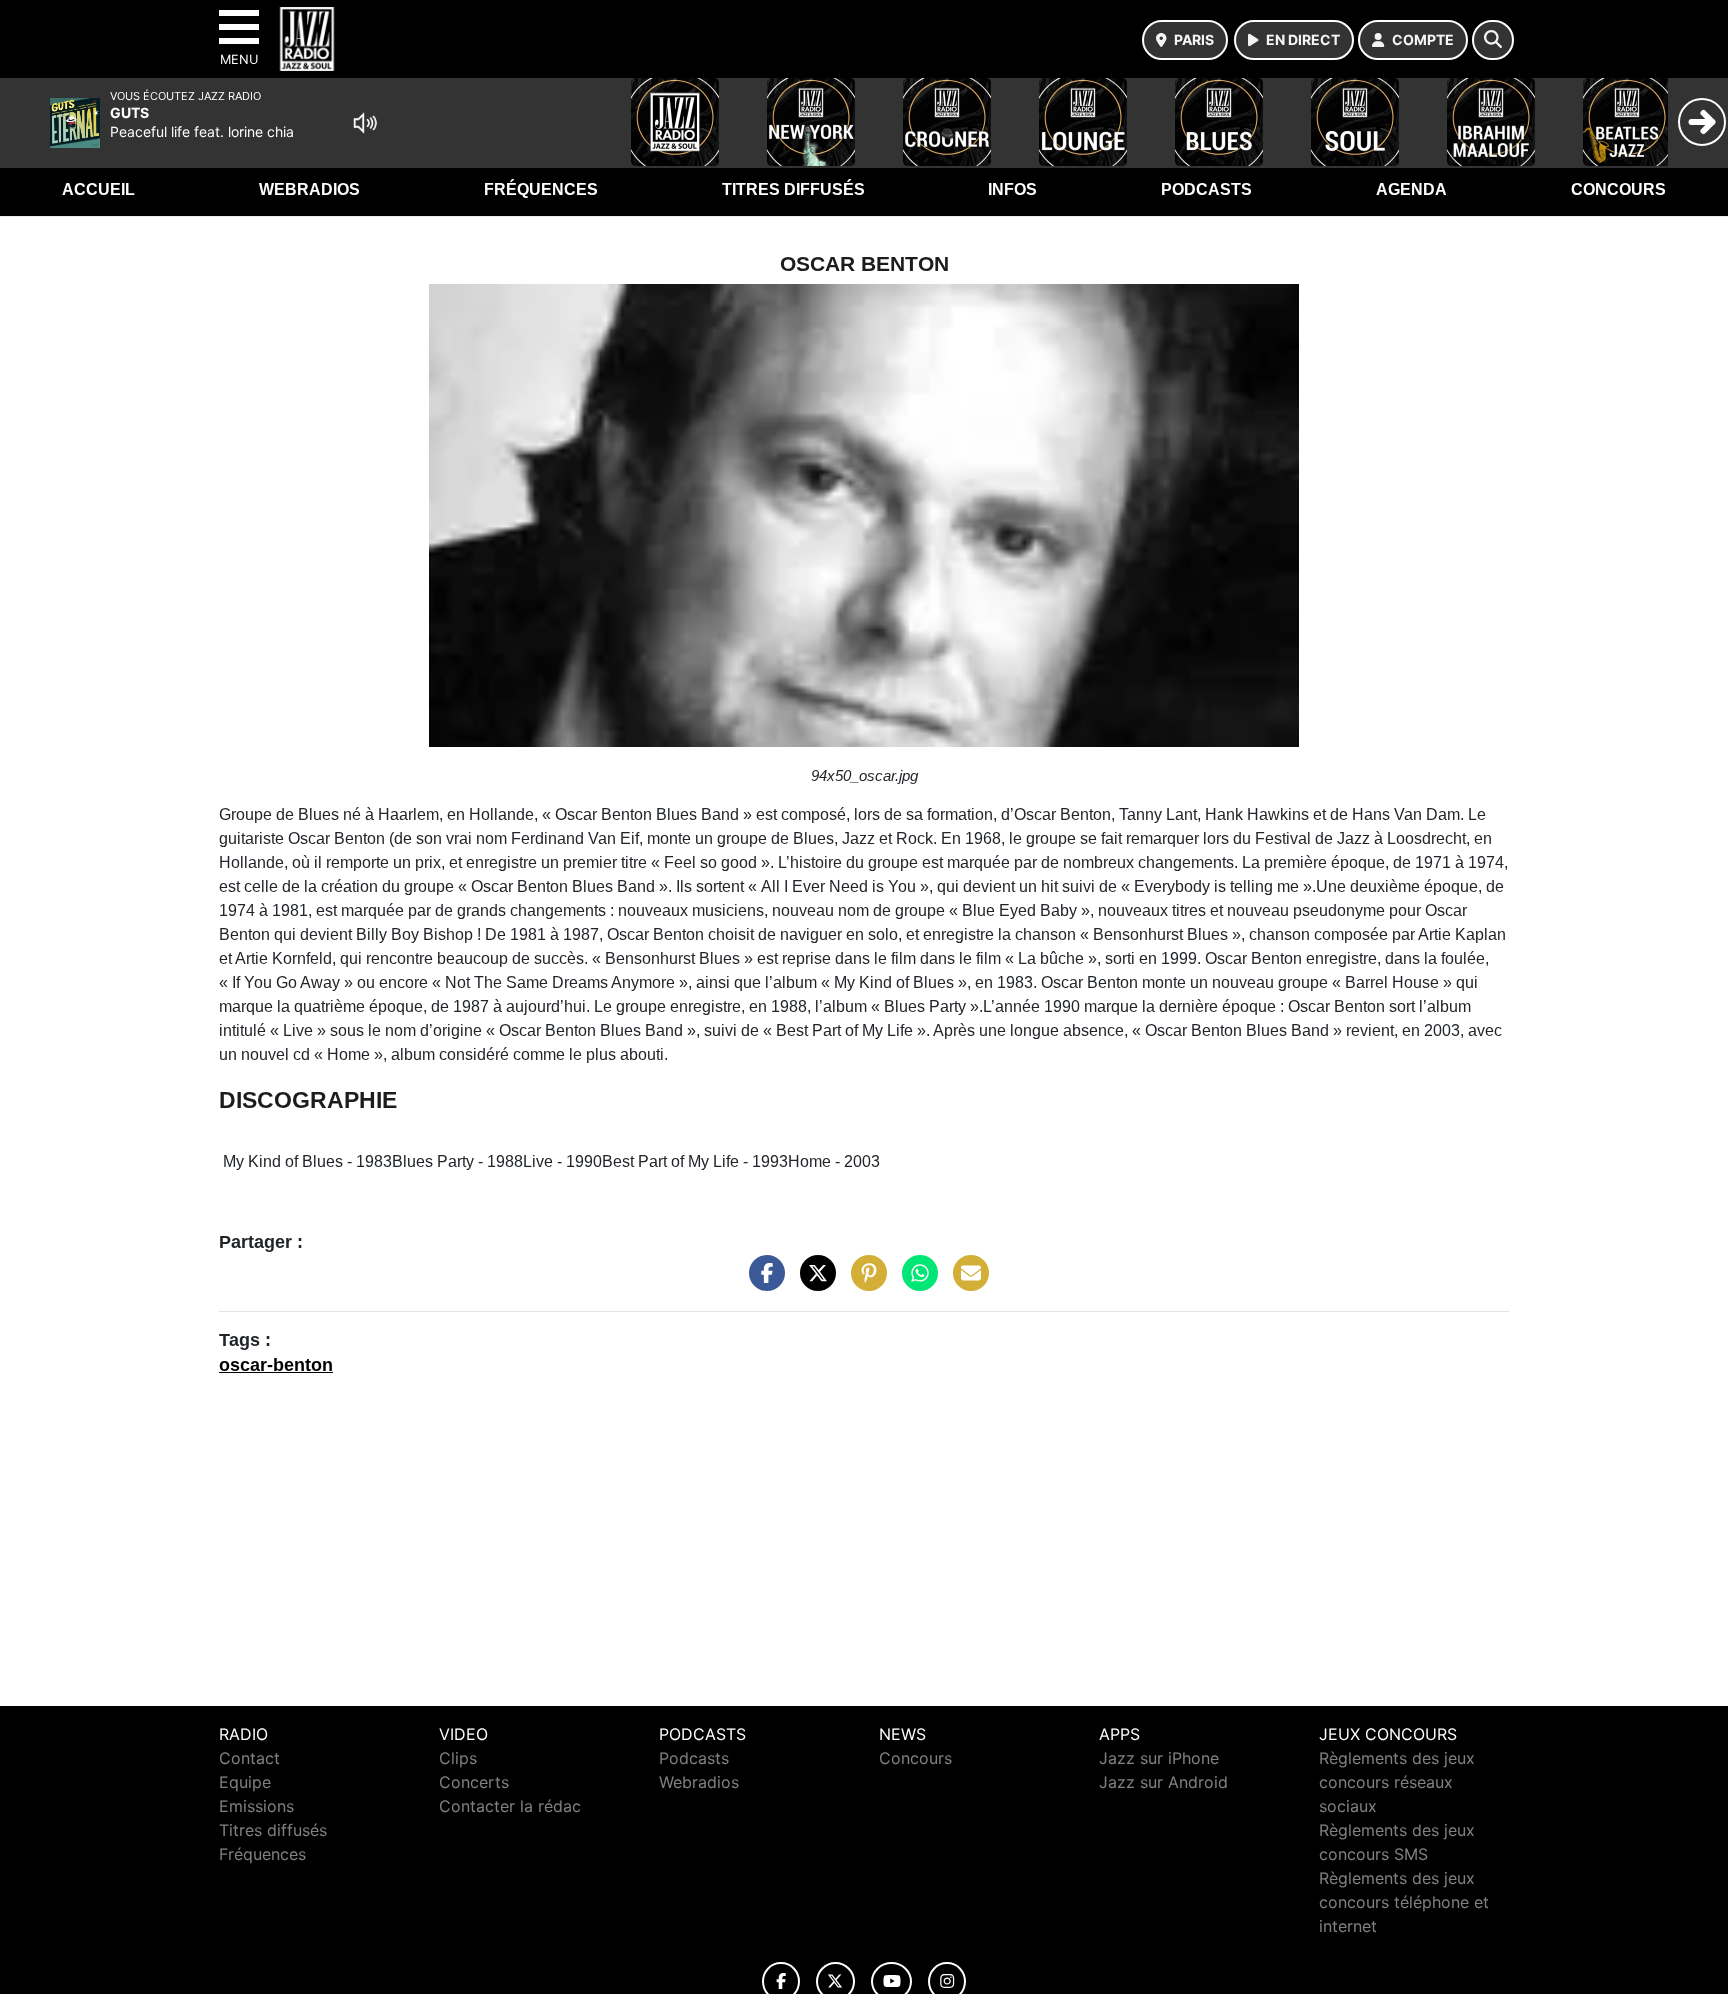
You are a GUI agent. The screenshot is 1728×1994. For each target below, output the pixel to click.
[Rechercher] (1493, 40)
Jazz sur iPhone (1159, 1758)
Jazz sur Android (1163, 1782)
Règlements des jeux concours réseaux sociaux (1397, 1782)
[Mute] (365, 123)
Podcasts (1206, 189)
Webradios (309, 189)
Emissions (256, 1806)
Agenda (1411, 189)
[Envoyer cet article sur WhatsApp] (915, 1282)
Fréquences (541, 189)
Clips (458, 1758)
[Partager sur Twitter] (813, 1282)
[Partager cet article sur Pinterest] (864, 1282)
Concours (1618, 189)
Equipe (245, 1782)
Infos (1012, 189)
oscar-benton (276, 1365)
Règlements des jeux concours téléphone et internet (1404, 1902)
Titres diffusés (793, 189)
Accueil (98, 189)
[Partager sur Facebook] (762, 1282)
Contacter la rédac (510, 1806)
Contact (249, 1758)
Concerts (474, 1782)
